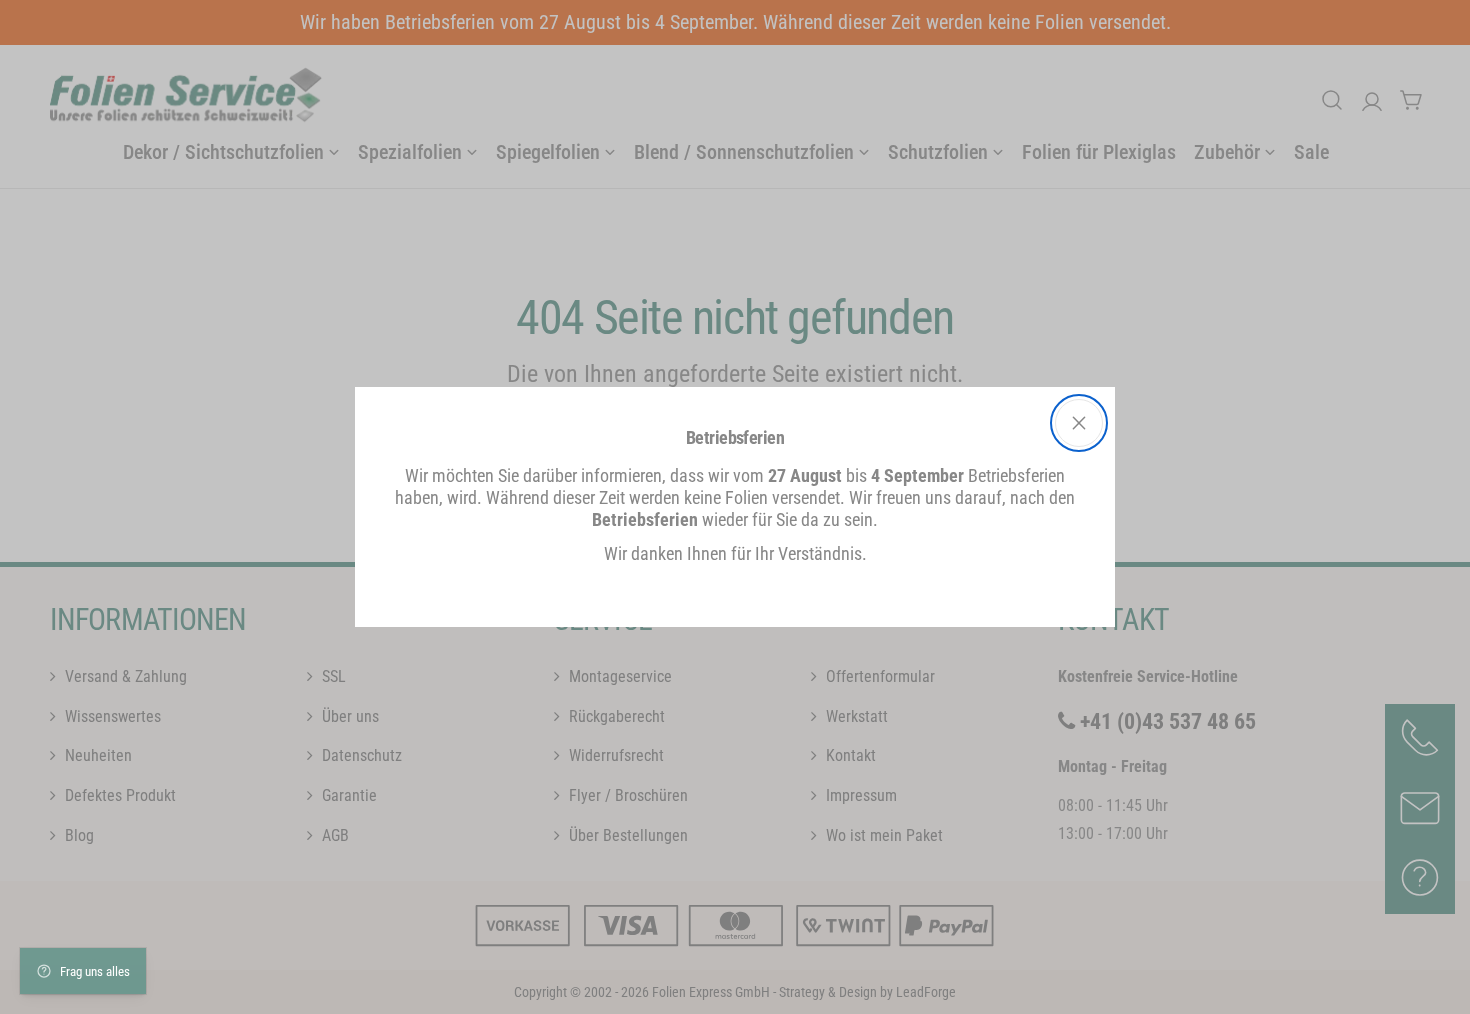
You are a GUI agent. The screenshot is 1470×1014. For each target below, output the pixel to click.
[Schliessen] (1079, 423)
